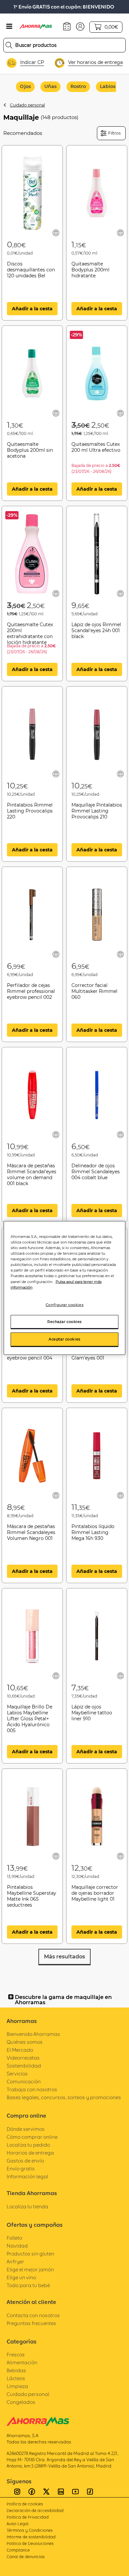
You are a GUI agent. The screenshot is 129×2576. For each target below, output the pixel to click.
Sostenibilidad (24, 2066)
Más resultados (64, 1957)
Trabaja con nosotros (32, 2089)
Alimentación (22, 2362)
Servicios (17, 2074)
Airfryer (15, 2262)
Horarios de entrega (30, 2153)
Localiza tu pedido (28, 2145)
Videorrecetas (23, 2058)
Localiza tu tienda (27, 2207)
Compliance (18, 2550)
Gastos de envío (25, 2161)
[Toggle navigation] (9, 26)
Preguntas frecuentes (31, 2323)
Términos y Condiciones (30, 2530)
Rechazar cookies (64, 1321)
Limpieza (17, 2386)
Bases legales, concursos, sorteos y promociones (64, 2097)
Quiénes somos (25, 2042)
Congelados (21, 2402)
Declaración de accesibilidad (35, 2511)
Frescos (16, 2355)
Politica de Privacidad (28, 2517)
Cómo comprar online (32, 2137)
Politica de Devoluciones (30, 2544)
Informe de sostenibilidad (31, 2537)
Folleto (14, 2238)
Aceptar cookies (64, 1339)
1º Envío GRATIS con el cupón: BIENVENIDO (64, 7)
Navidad (17, 2246)
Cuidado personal (27, 105)
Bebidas (16, 2370)
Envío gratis (21, 2169)
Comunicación (24, 2082)
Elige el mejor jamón (30, 2269)
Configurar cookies (64, 1304)
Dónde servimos (26, 2129)
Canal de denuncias (26, 2557)
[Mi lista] (56, 233)
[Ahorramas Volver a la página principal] (40, 26)
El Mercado (20, 2050)
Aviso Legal (18, 2524)
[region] (65, 1288)
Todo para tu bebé (28, 2285)
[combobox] (64, 45)
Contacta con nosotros (33, 2315)
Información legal (27, 2177)
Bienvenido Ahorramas (33, 2034)
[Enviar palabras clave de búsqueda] (9, 45)
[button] (80, 26)
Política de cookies (25, 2504)
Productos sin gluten (30, 2254)
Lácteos (16, 2378)
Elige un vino (21, 2277)
